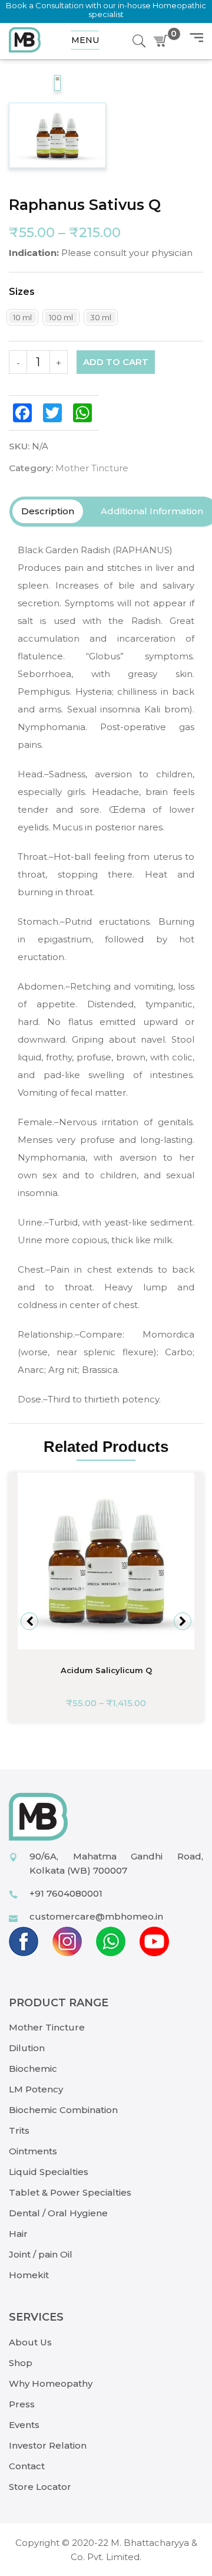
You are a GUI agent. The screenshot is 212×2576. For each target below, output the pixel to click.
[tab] (48, 511)
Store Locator (40, 2487)
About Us (30, 2342)
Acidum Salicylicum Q (106, 1670)
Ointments (33, 2151)
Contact (27, 2466)
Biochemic (33, 2069)
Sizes (22, 292)
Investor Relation (48, 2445)
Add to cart (116, 362)
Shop (21, 2363)
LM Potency (36, 2089)
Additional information (152, 511)
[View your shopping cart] (163, 41)
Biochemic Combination (63, 2110)
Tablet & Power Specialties (70, 2192)
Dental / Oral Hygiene (58, 2213)
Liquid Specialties (49, 2172)
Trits (19, 2130)
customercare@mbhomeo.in (96, 1916)
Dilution (27, 2048)
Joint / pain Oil (41, 2254)
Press (22, 2404)
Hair (18, 2234)
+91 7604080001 (66, 1893)
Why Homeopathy (51, 2383)
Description (48, 511)
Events (24, 2425)
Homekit (29, 2275)
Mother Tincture (92, 468)
